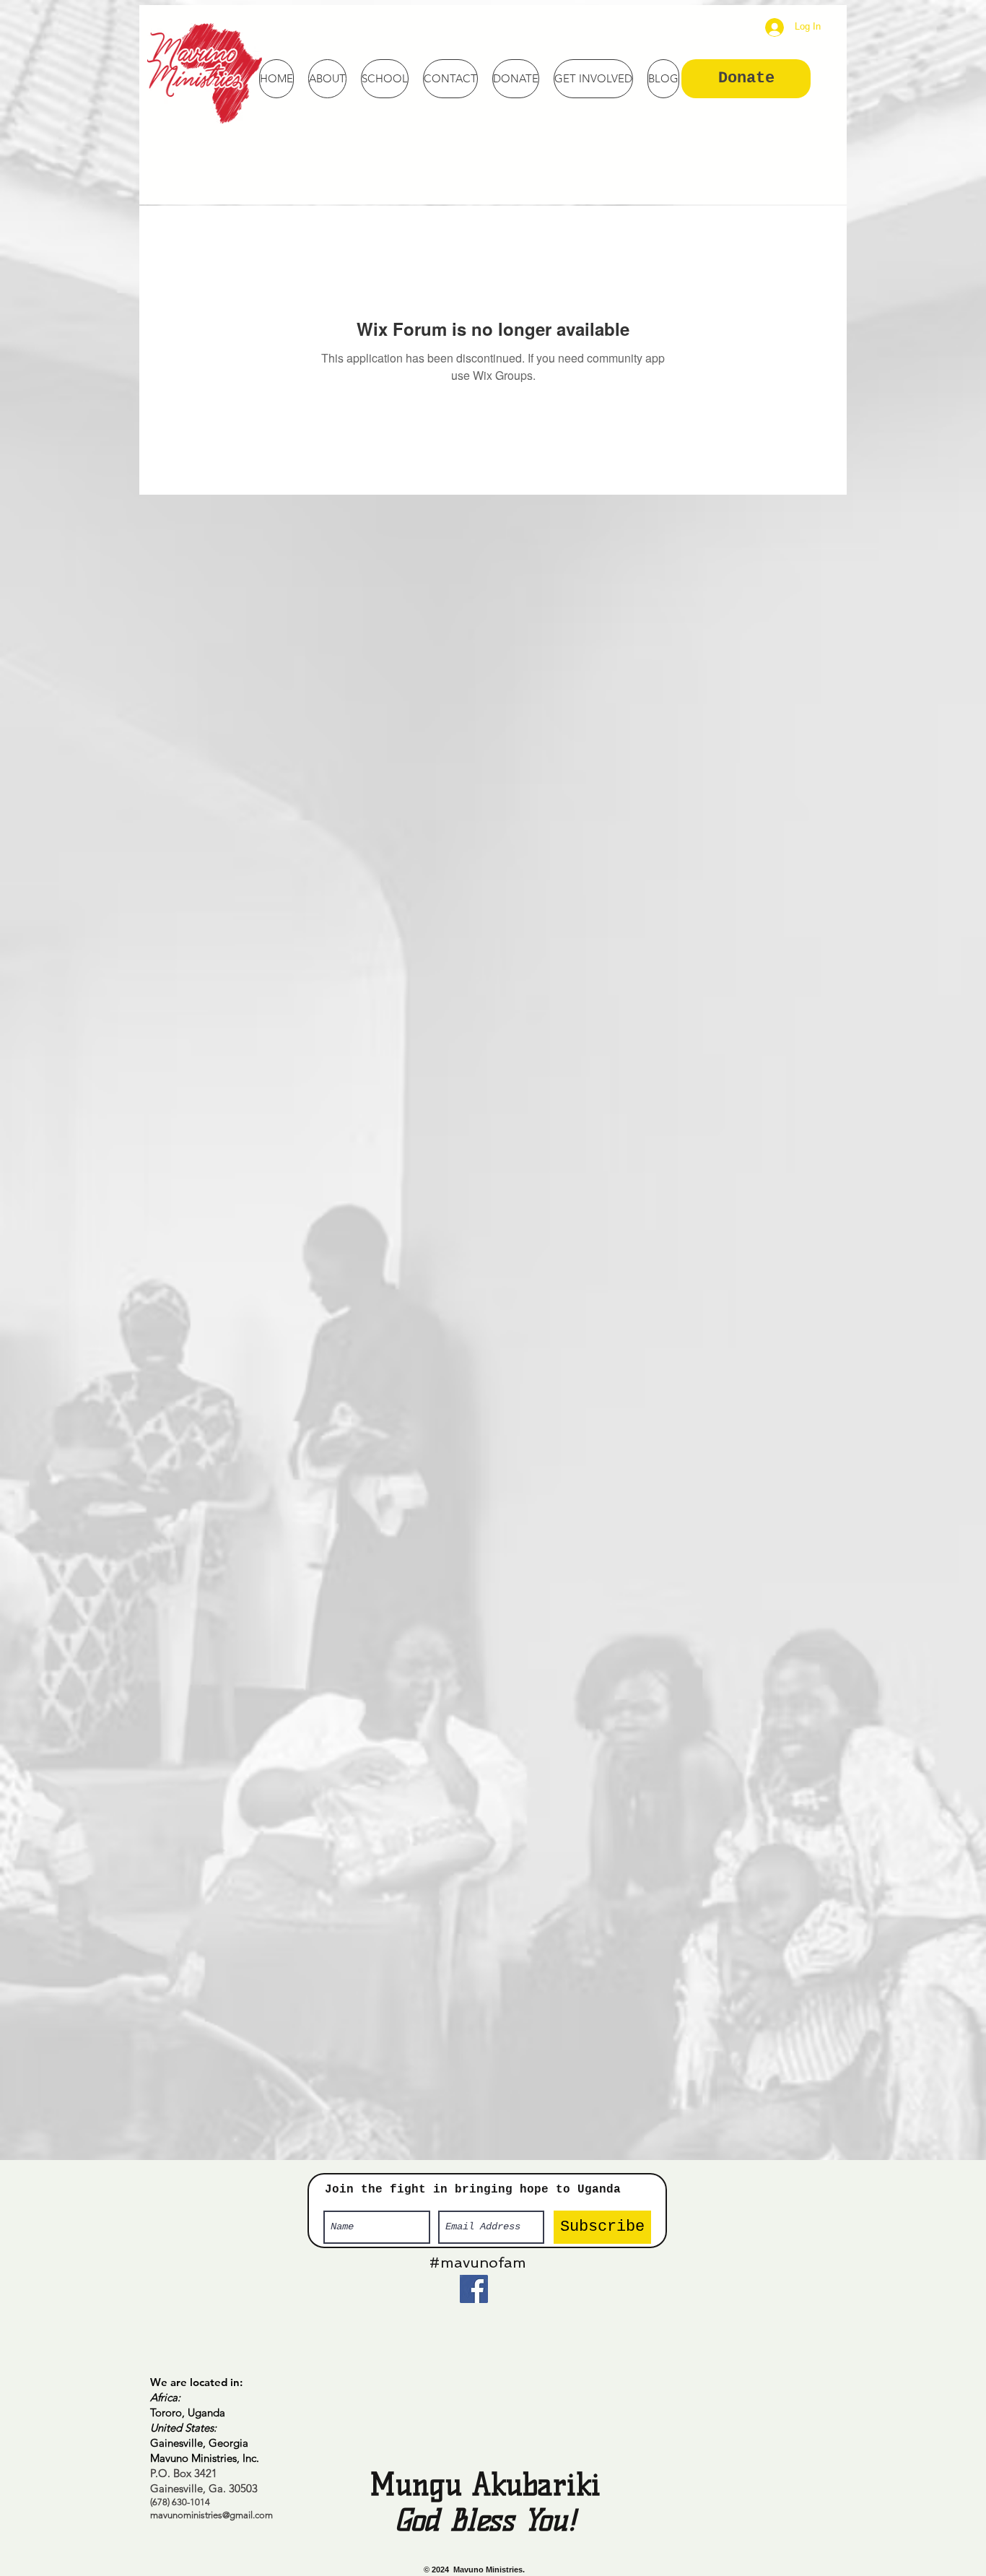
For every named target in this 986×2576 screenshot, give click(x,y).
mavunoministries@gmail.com (211, 2515)
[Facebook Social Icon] (474, 2289)
